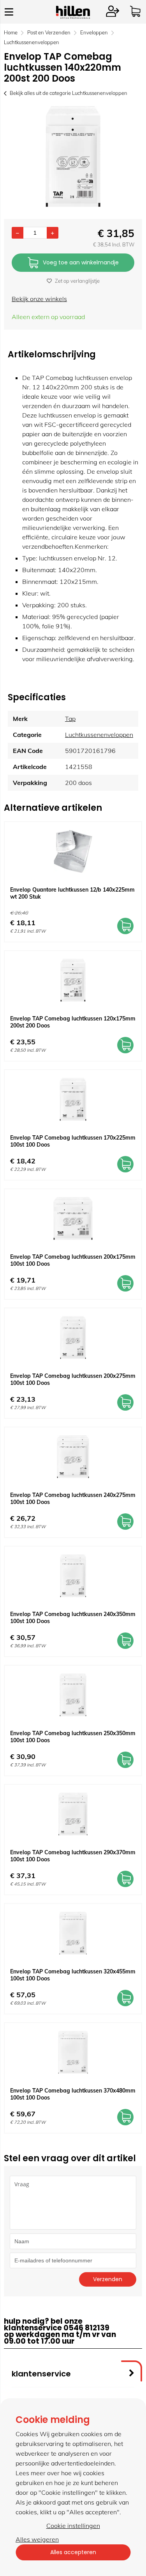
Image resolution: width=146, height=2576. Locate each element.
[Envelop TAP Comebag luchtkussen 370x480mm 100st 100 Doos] (73, 2052)
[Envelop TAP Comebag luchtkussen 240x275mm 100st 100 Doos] (73, 1457)
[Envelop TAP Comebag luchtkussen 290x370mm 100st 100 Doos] (73, 1814)
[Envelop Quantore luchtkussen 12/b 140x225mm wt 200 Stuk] (73, 851)
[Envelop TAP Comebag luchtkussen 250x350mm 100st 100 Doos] (73, 1695)
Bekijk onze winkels (39, 299)
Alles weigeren (37, 2539)
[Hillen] (73, 16)
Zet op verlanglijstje (77, 281)
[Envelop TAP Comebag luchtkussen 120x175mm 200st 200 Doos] (73, 980)
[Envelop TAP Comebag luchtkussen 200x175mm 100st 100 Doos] (73, 1218)
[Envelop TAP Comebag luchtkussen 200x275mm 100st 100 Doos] (73, 1338)
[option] (73, 157)
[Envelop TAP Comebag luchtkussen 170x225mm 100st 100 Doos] (73, 1099)
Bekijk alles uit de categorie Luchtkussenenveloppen (69, 93)
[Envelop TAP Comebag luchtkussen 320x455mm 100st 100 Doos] (73, 1933)
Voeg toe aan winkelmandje (81, 262)
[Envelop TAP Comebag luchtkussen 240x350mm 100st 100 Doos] (73, 1576)
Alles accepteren (73, 2552)
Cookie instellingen (73, 2526)
